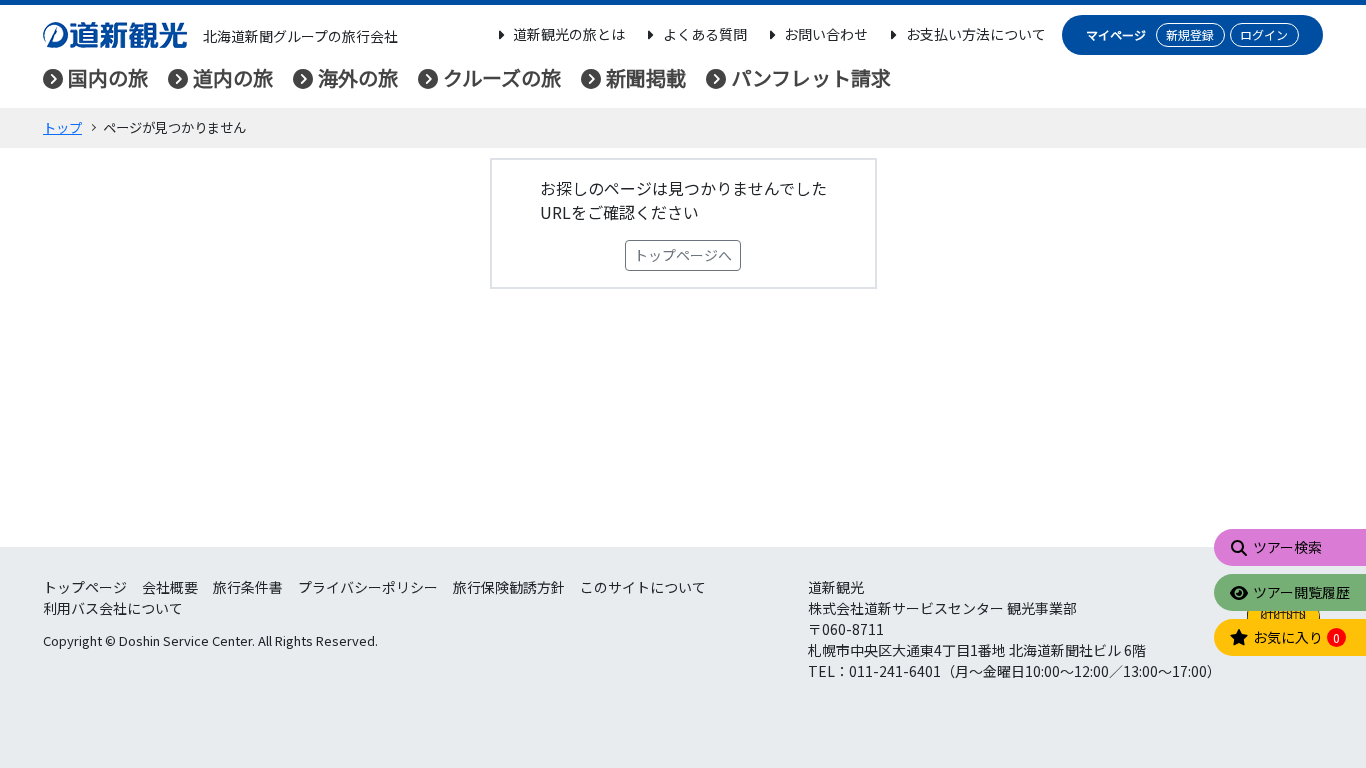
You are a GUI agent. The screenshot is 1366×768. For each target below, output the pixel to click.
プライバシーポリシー (368, 587)
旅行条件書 (248, 587)
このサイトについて (643, 587)
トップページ (85, 587)
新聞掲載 (646, 77)
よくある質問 (705, 34)
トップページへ (683, 255)
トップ (62, 127)
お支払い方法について (976, 34)
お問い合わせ (826, 34)
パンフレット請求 (811, 77)
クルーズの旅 (502, 77)
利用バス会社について (113, 608)
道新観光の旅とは (569, 34)
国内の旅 (108, 77)
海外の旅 (358, 77)
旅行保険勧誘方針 (509, 587)
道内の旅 (233, 77)
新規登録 (1190, 34)
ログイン (1264, 34)
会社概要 (170, 587)
